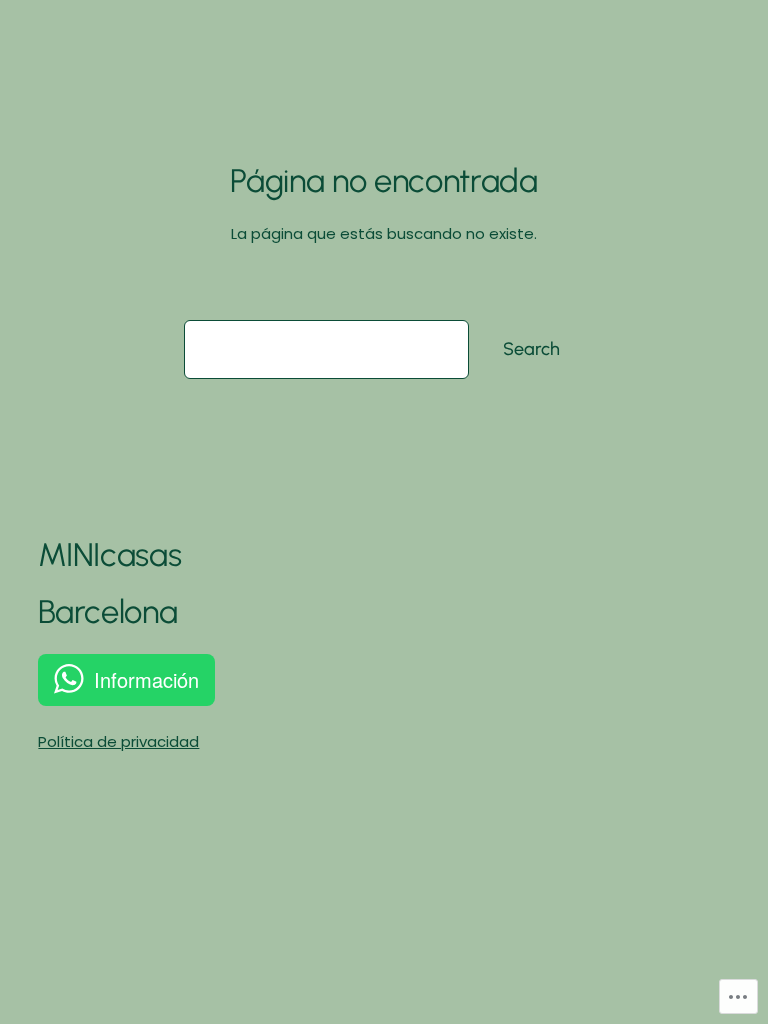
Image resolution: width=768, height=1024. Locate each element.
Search (531, 349)
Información (146, 679)
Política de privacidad (118, 741)
